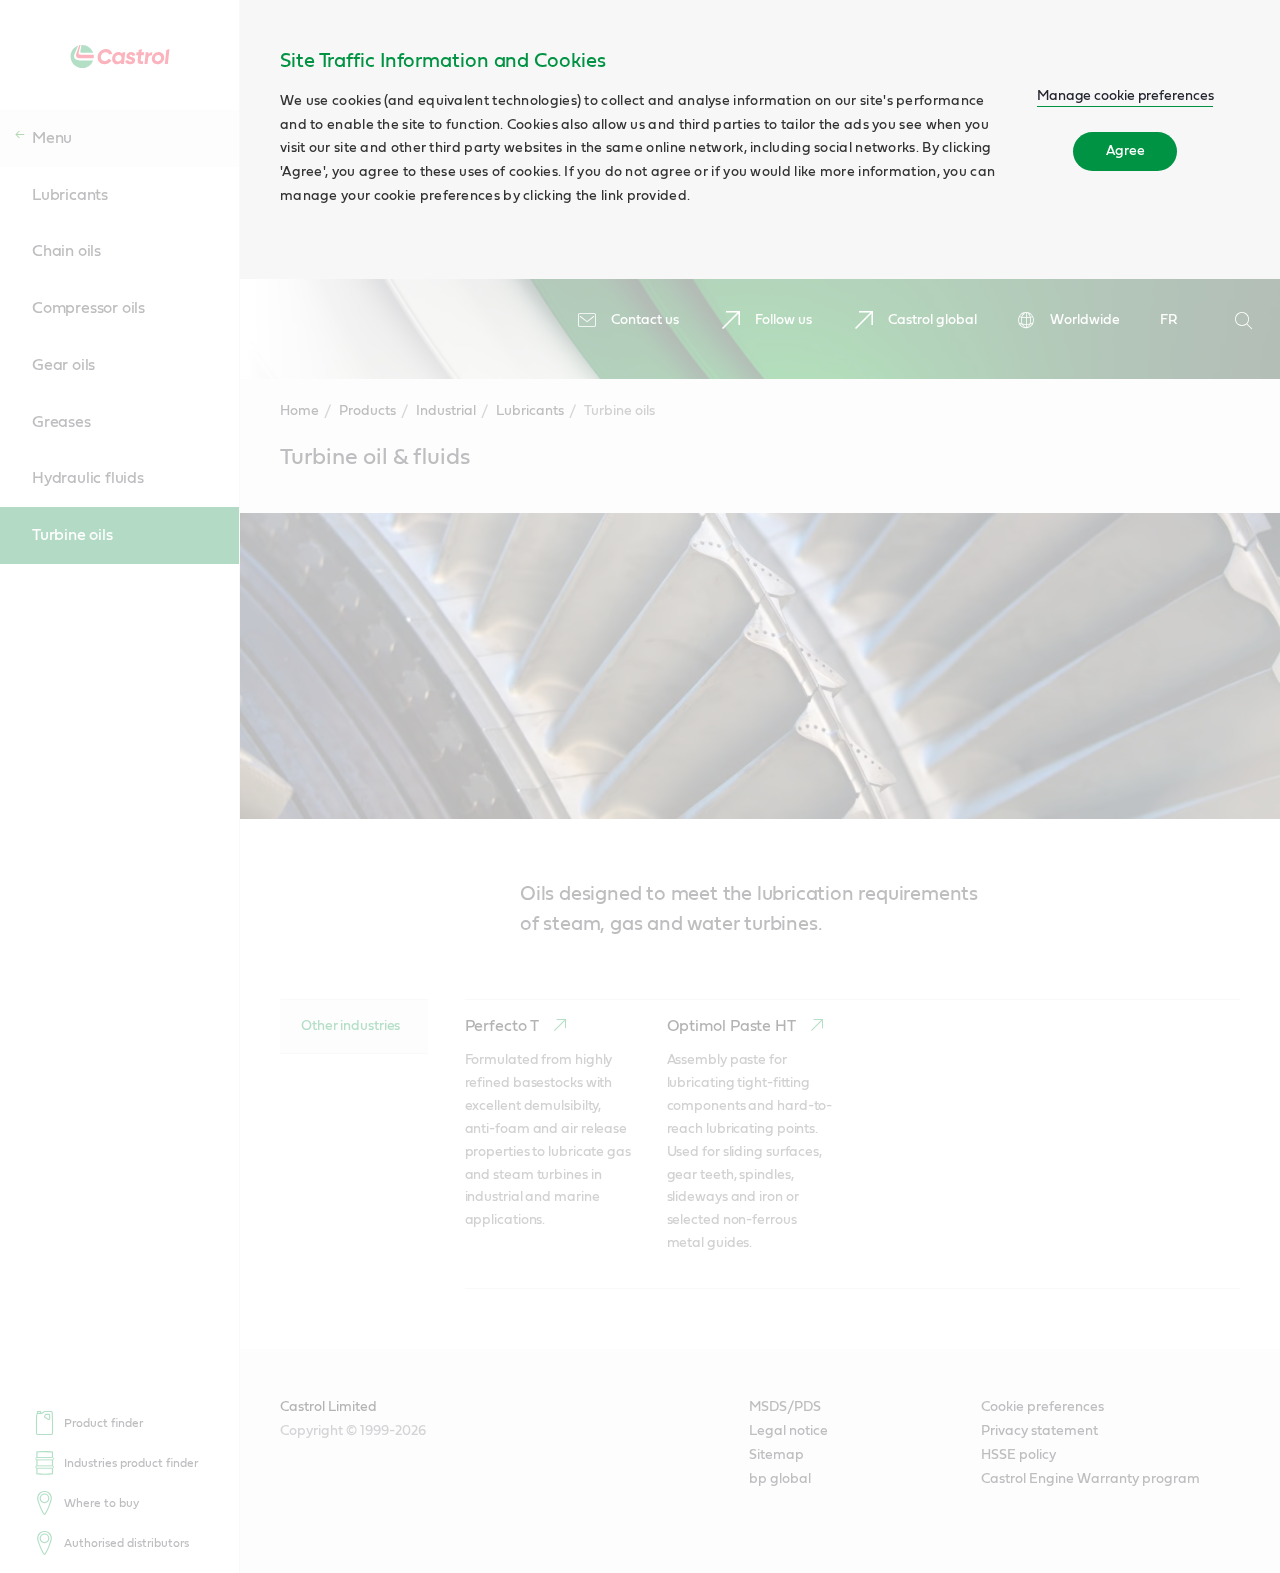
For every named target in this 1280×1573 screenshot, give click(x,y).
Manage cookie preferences (1125, 96)
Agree (1125, 151)
